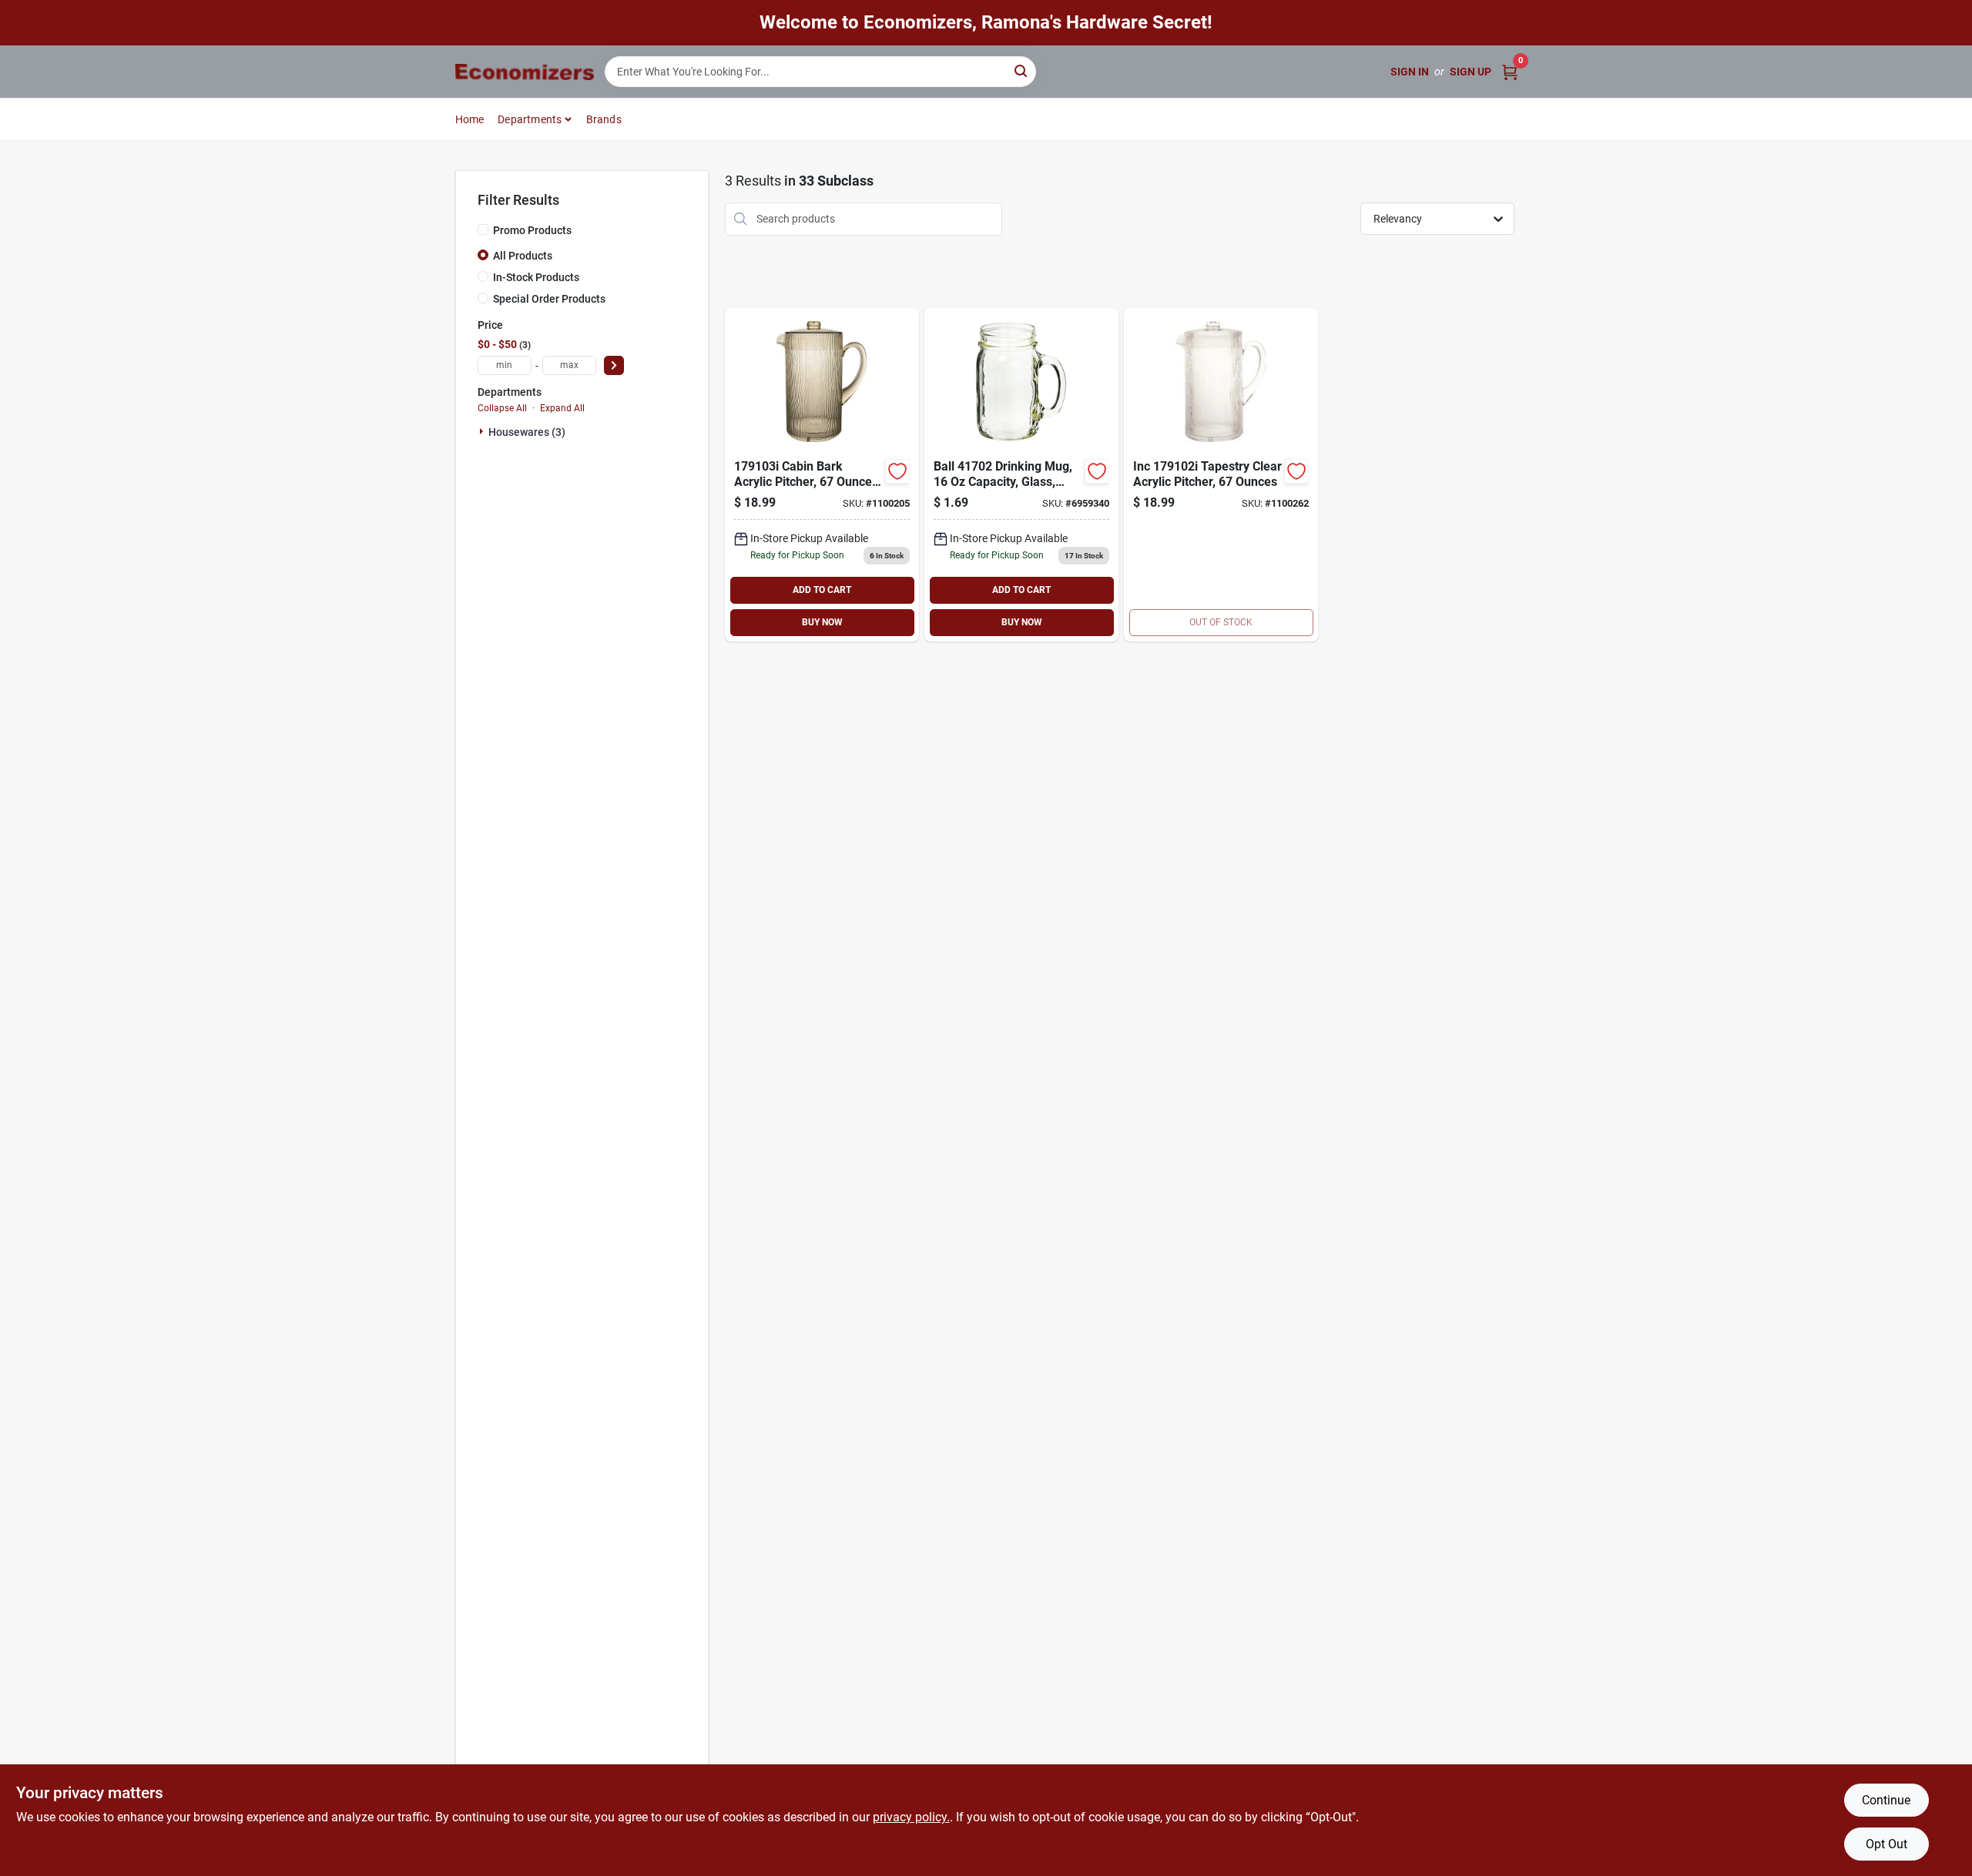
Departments (530, 119)
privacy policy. (911, 1817)
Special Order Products (549, 299)
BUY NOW (822, 622)
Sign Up (1471, 72)
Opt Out (1886, 1844)
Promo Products (532, 230)
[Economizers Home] (525, 72)
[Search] (1022, 70)
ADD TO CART (822, 590)
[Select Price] (614, 365)
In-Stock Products (536, 277)
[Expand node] (483, 431)
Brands (604, 119)
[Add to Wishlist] (897, 471)
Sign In (1410, 72)
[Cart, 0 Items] (1510, 72)
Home (470, 119)
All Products (523, 256)
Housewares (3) (527, 432)
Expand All (562, 408)
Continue (1886, 1800)
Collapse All (502, 408)
